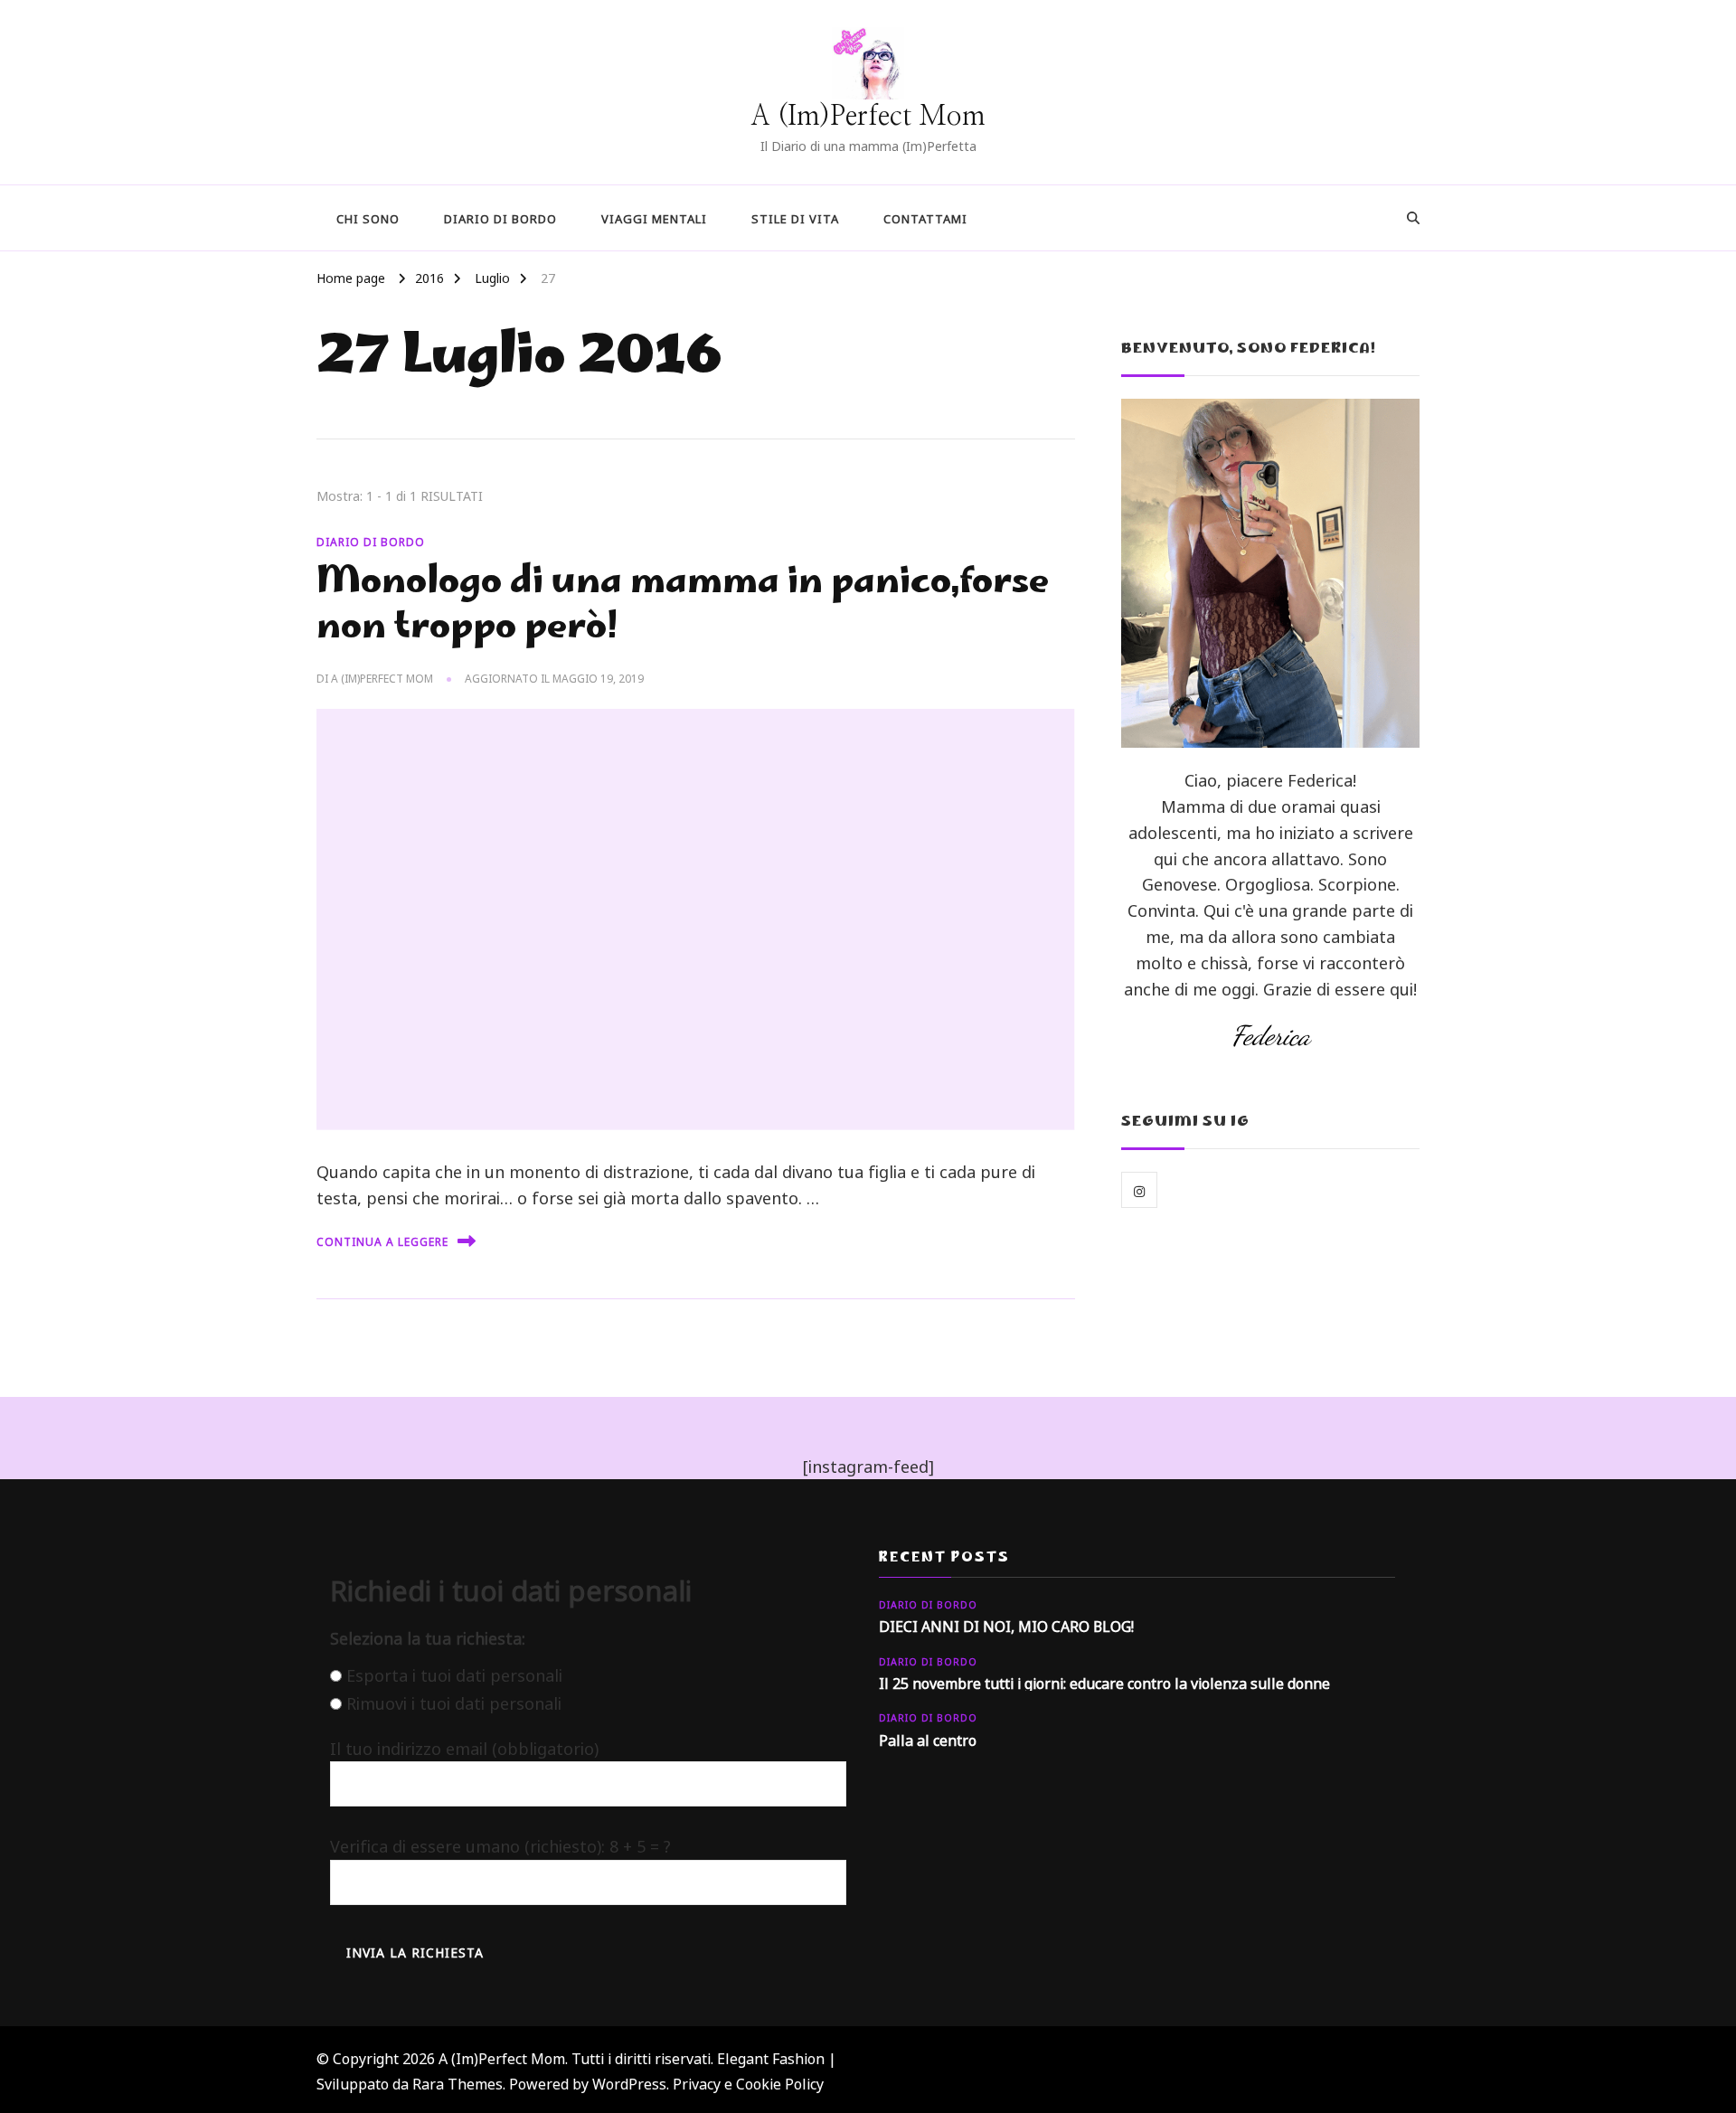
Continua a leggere (382, 1240)
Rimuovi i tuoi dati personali (454, 1702)
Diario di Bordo (500, 217)
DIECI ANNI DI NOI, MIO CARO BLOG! (1006, 1625)
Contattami (925, 217)
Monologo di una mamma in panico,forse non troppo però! (683, 607)
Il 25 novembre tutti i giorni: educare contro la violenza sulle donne (1104, 1682)
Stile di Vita (795, 217)
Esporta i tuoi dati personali (454, 1674)
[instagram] (1139, 1190)
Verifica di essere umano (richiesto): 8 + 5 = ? (500, 1844)
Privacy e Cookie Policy (748, 2082)
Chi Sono (368, 217)
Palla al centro (928, 1739)
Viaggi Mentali (654, 217)
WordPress (629, 2082)
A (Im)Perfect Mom (868, 117)
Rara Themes (458, 2082)
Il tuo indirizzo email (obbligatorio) (464, 1747)
